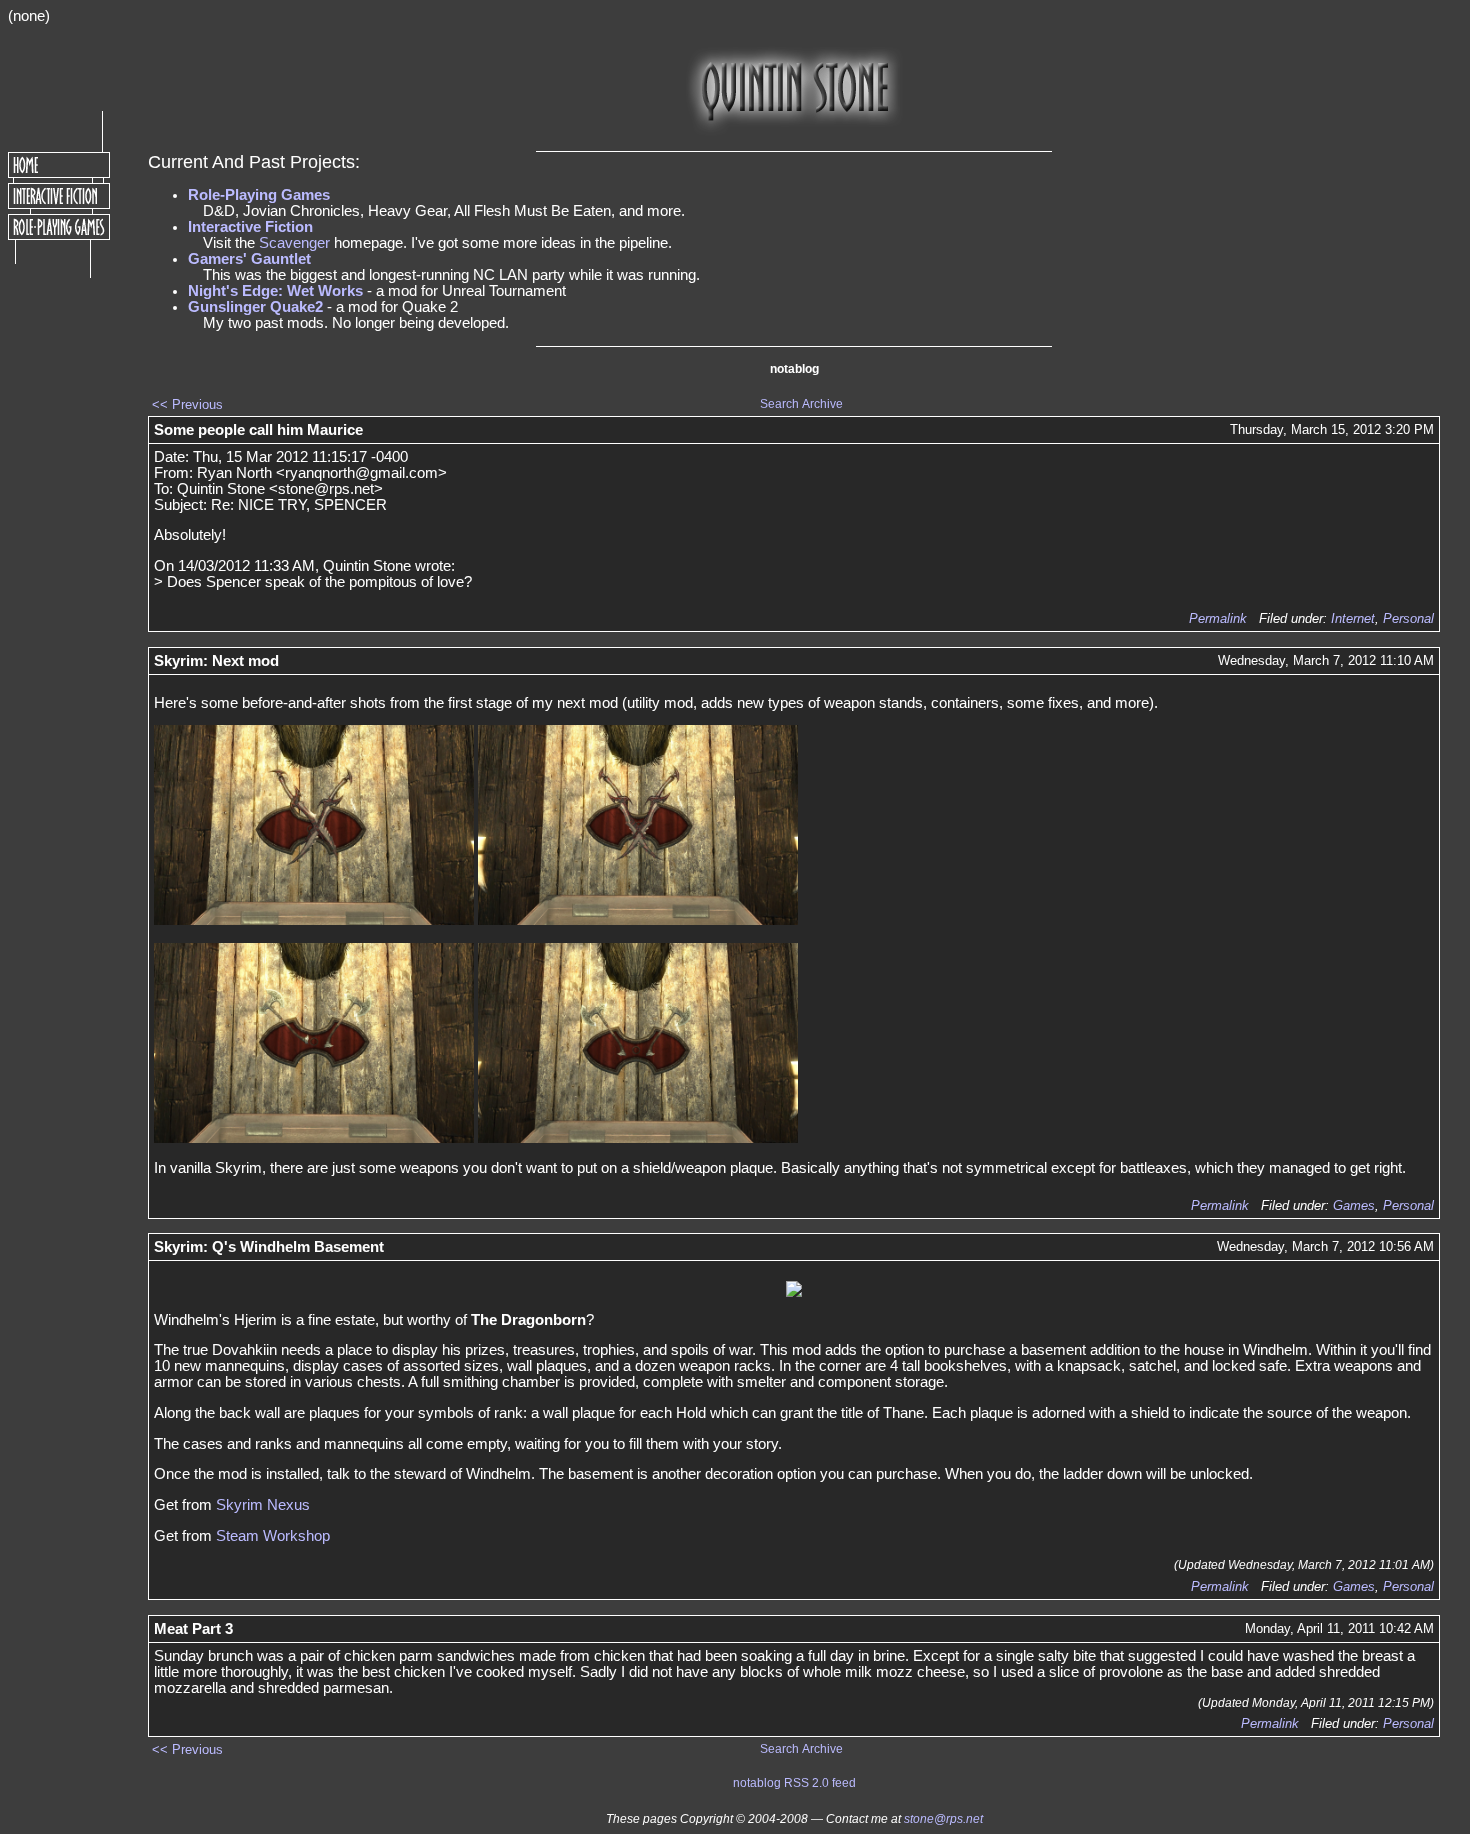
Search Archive (801, 404)
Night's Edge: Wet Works (275, 291)
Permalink (1218, 618)
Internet (1353, 618)
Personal (1408, 618)
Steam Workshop (273, 1536)
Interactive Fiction (250, 227)
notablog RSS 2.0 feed (794, 1783)
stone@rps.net (943, 1819)
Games (1354, 1205)
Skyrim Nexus (263, 1505)
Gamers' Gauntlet (249, 259)
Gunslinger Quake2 (255, 307)
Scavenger (294, 243)
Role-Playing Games (259, 195)
